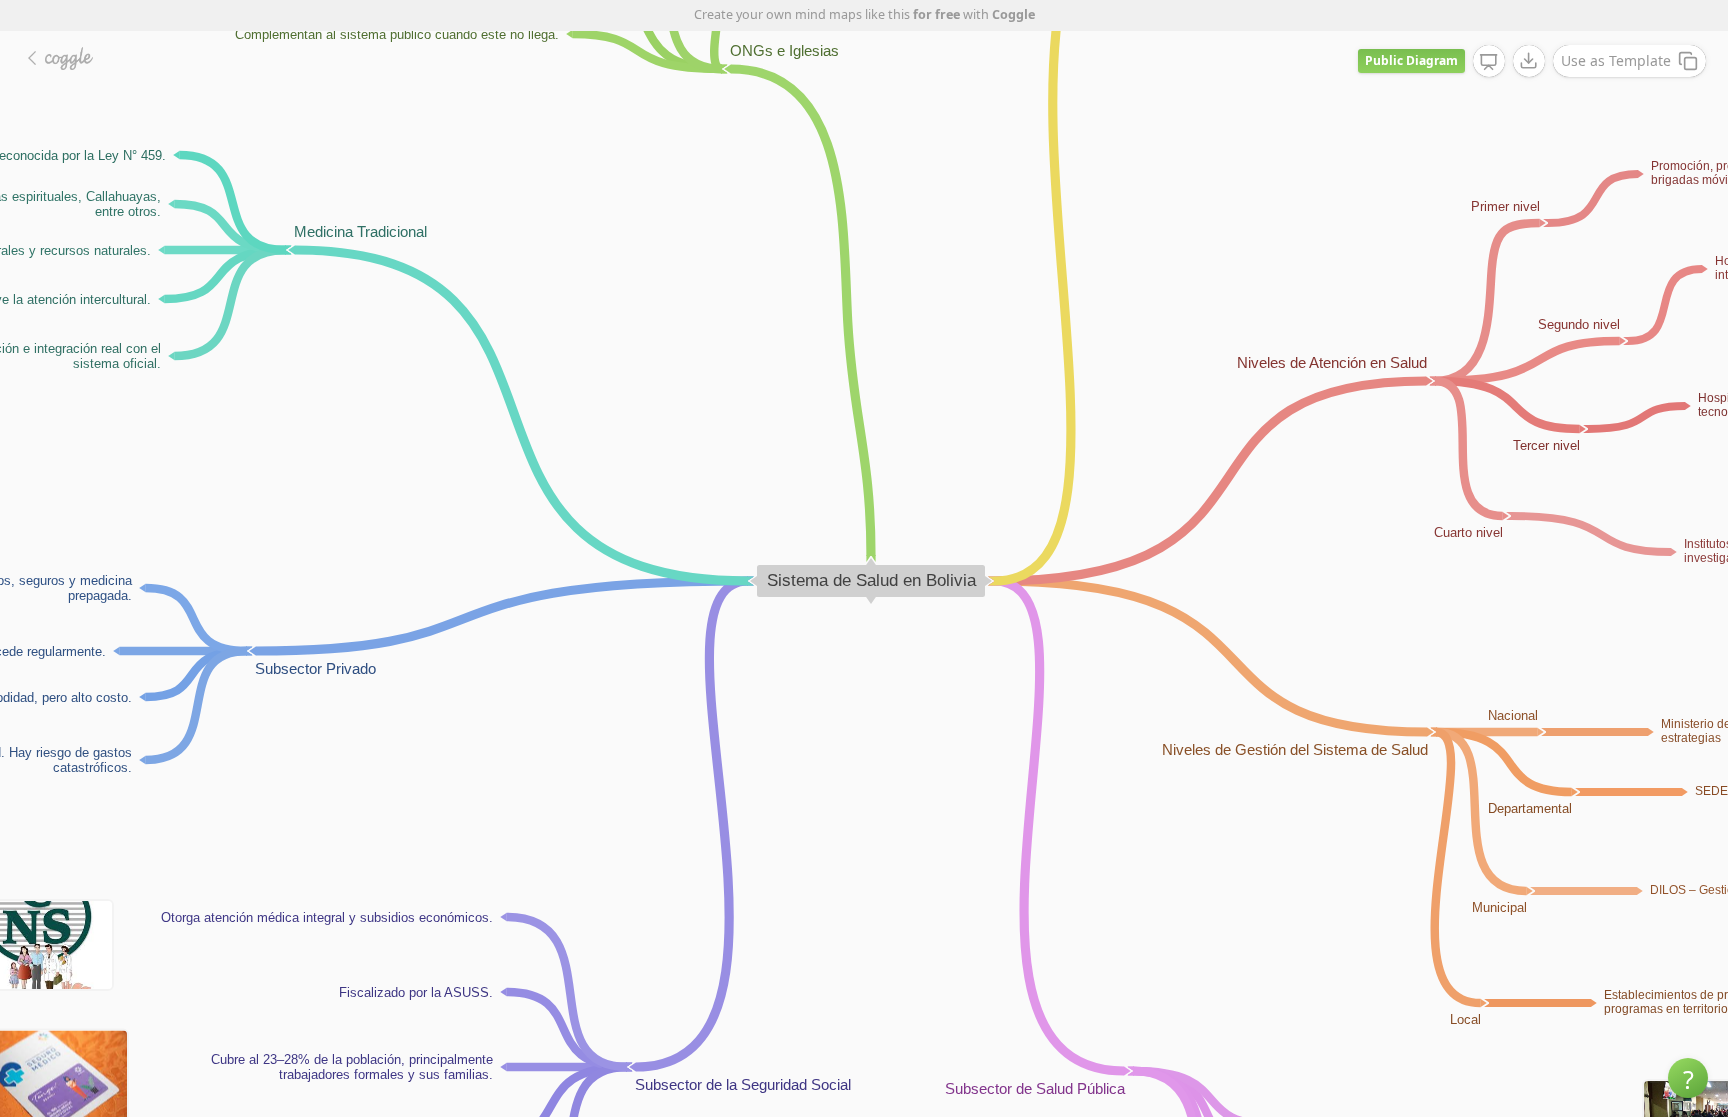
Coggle (1013, 14)
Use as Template (1616, 60)
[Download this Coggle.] (1529, 61)
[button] (1688, 1078)
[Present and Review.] (1489, 62)
